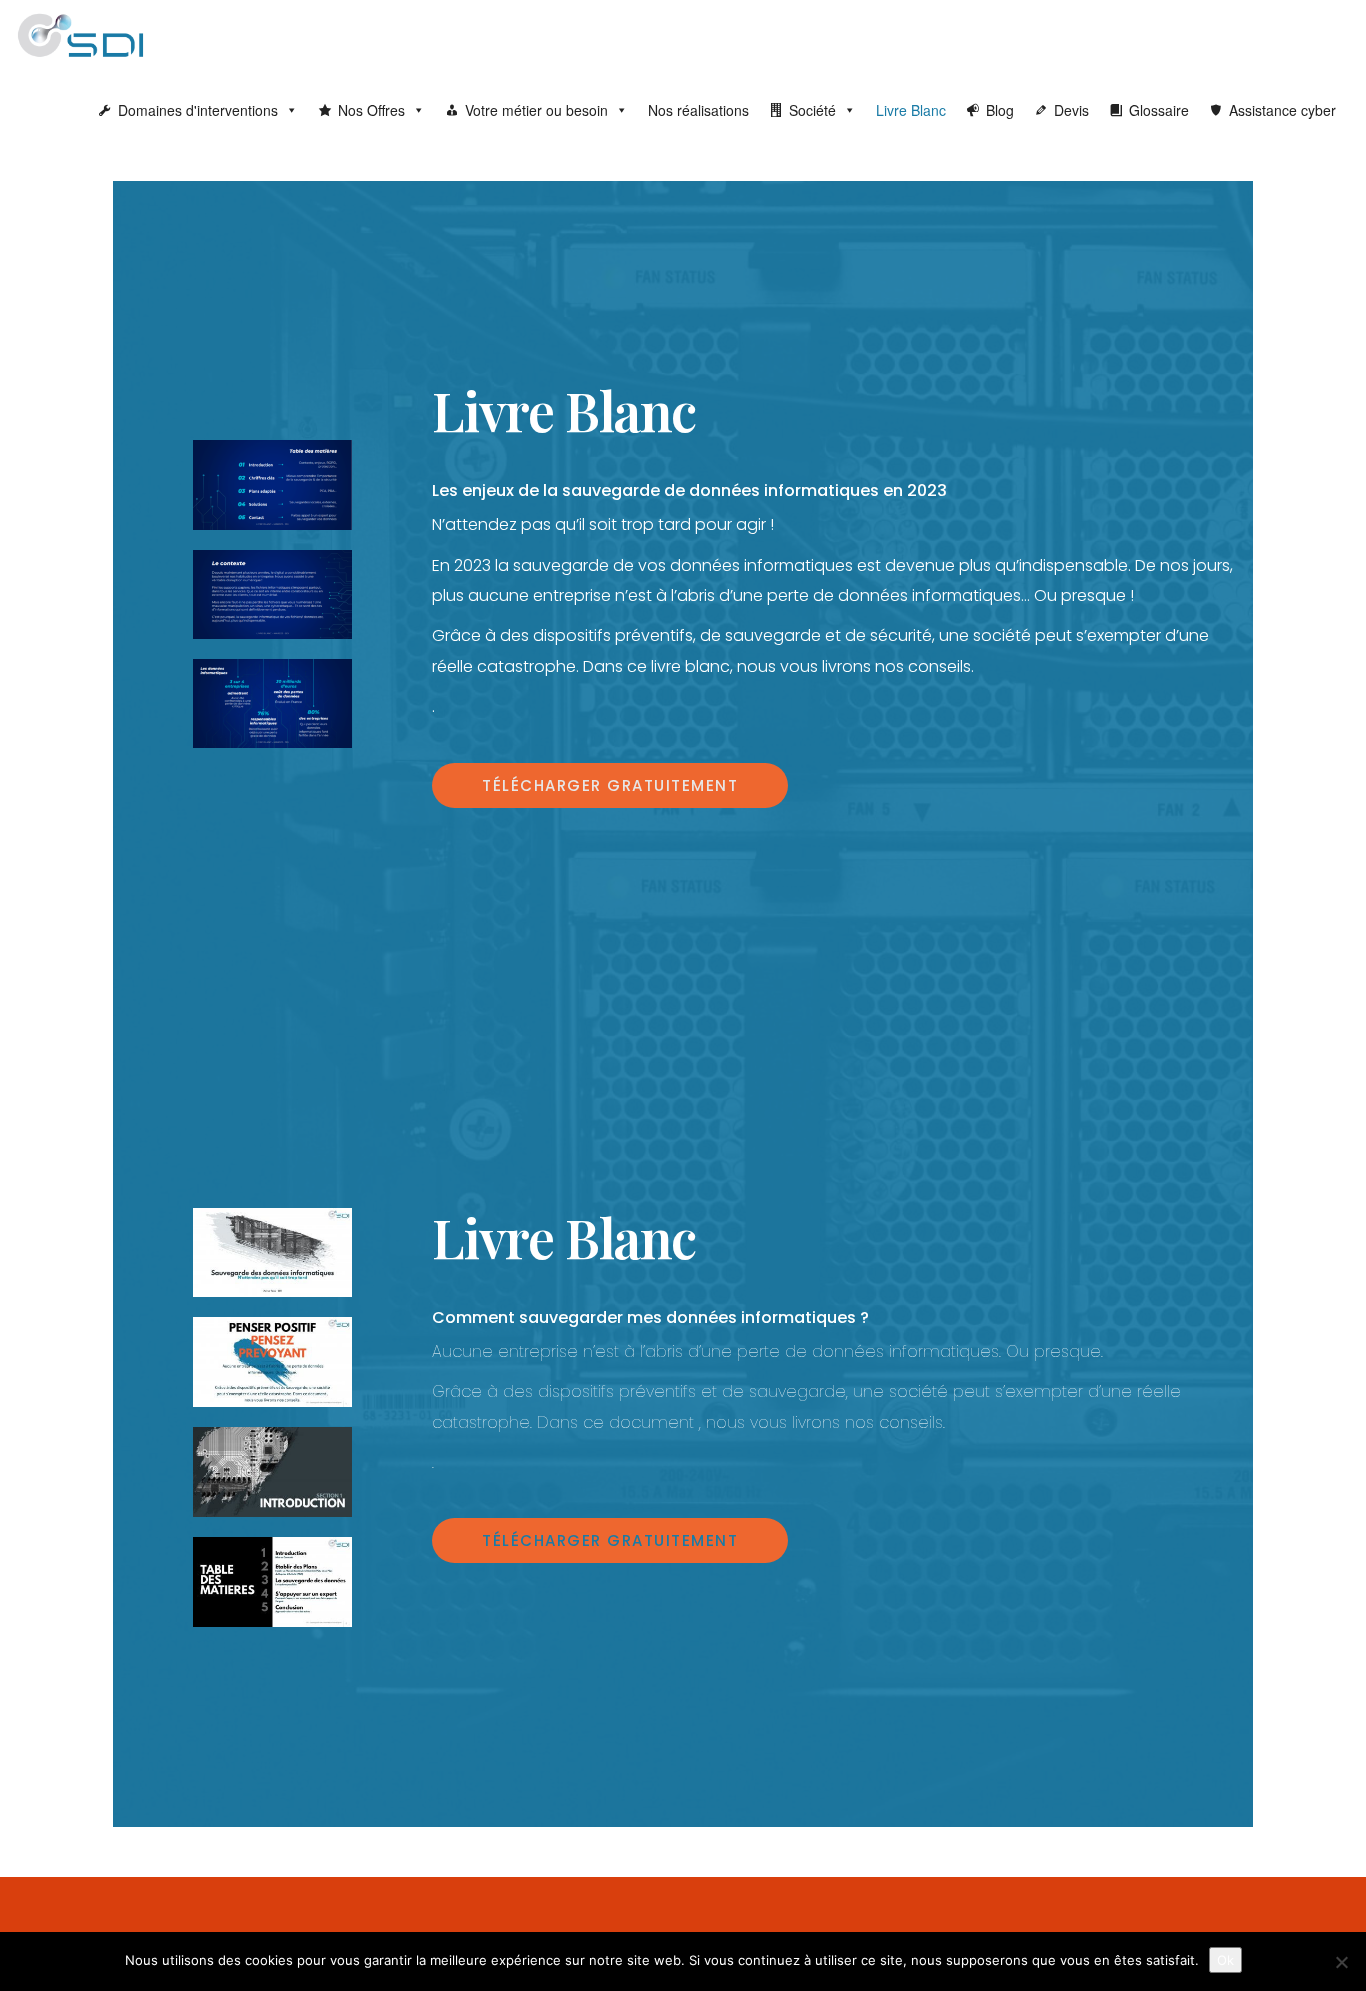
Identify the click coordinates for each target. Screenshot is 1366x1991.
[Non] (1341, 1962)
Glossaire (1159, 110)
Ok (1225, 1960)
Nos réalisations (698, 110)
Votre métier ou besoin (536, 110)
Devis (1071, 110)
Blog (1000, 110)
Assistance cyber (1282, 110)
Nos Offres (371, 110)
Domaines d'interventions (198, 110)
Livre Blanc (911, 110)
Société (812, 110)
